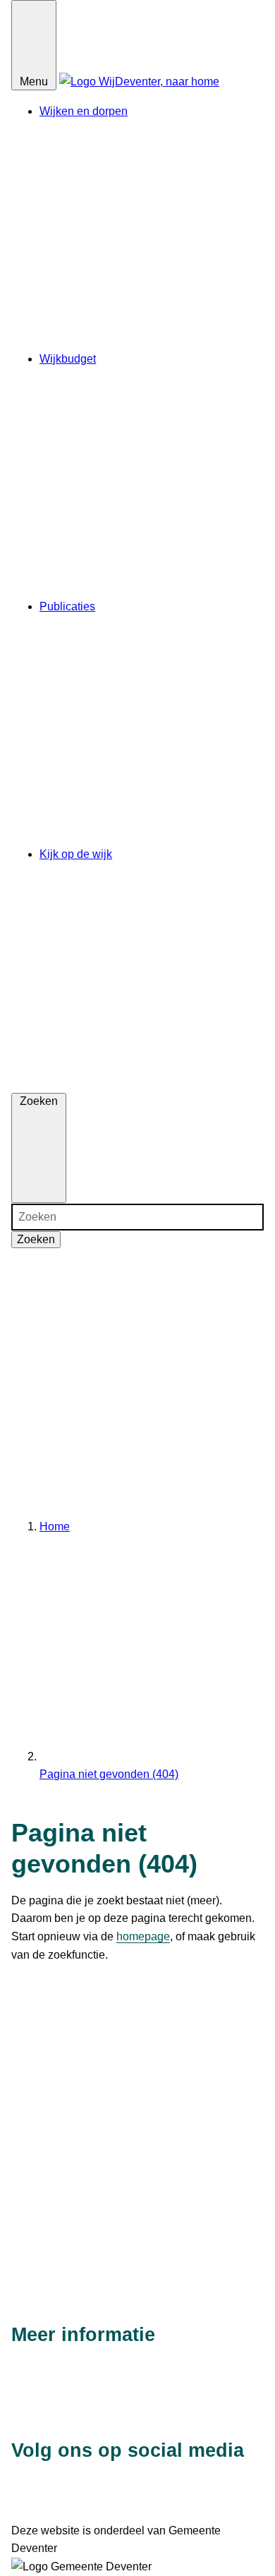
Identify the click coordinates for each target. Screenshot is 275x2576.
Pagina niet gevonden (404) (109, 1774)
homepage (143, 1936)
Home (55, 1526)
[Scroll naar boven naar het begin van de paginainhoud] (137, 2280)
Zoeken (36, 1239)
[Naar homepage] (139, 81)
